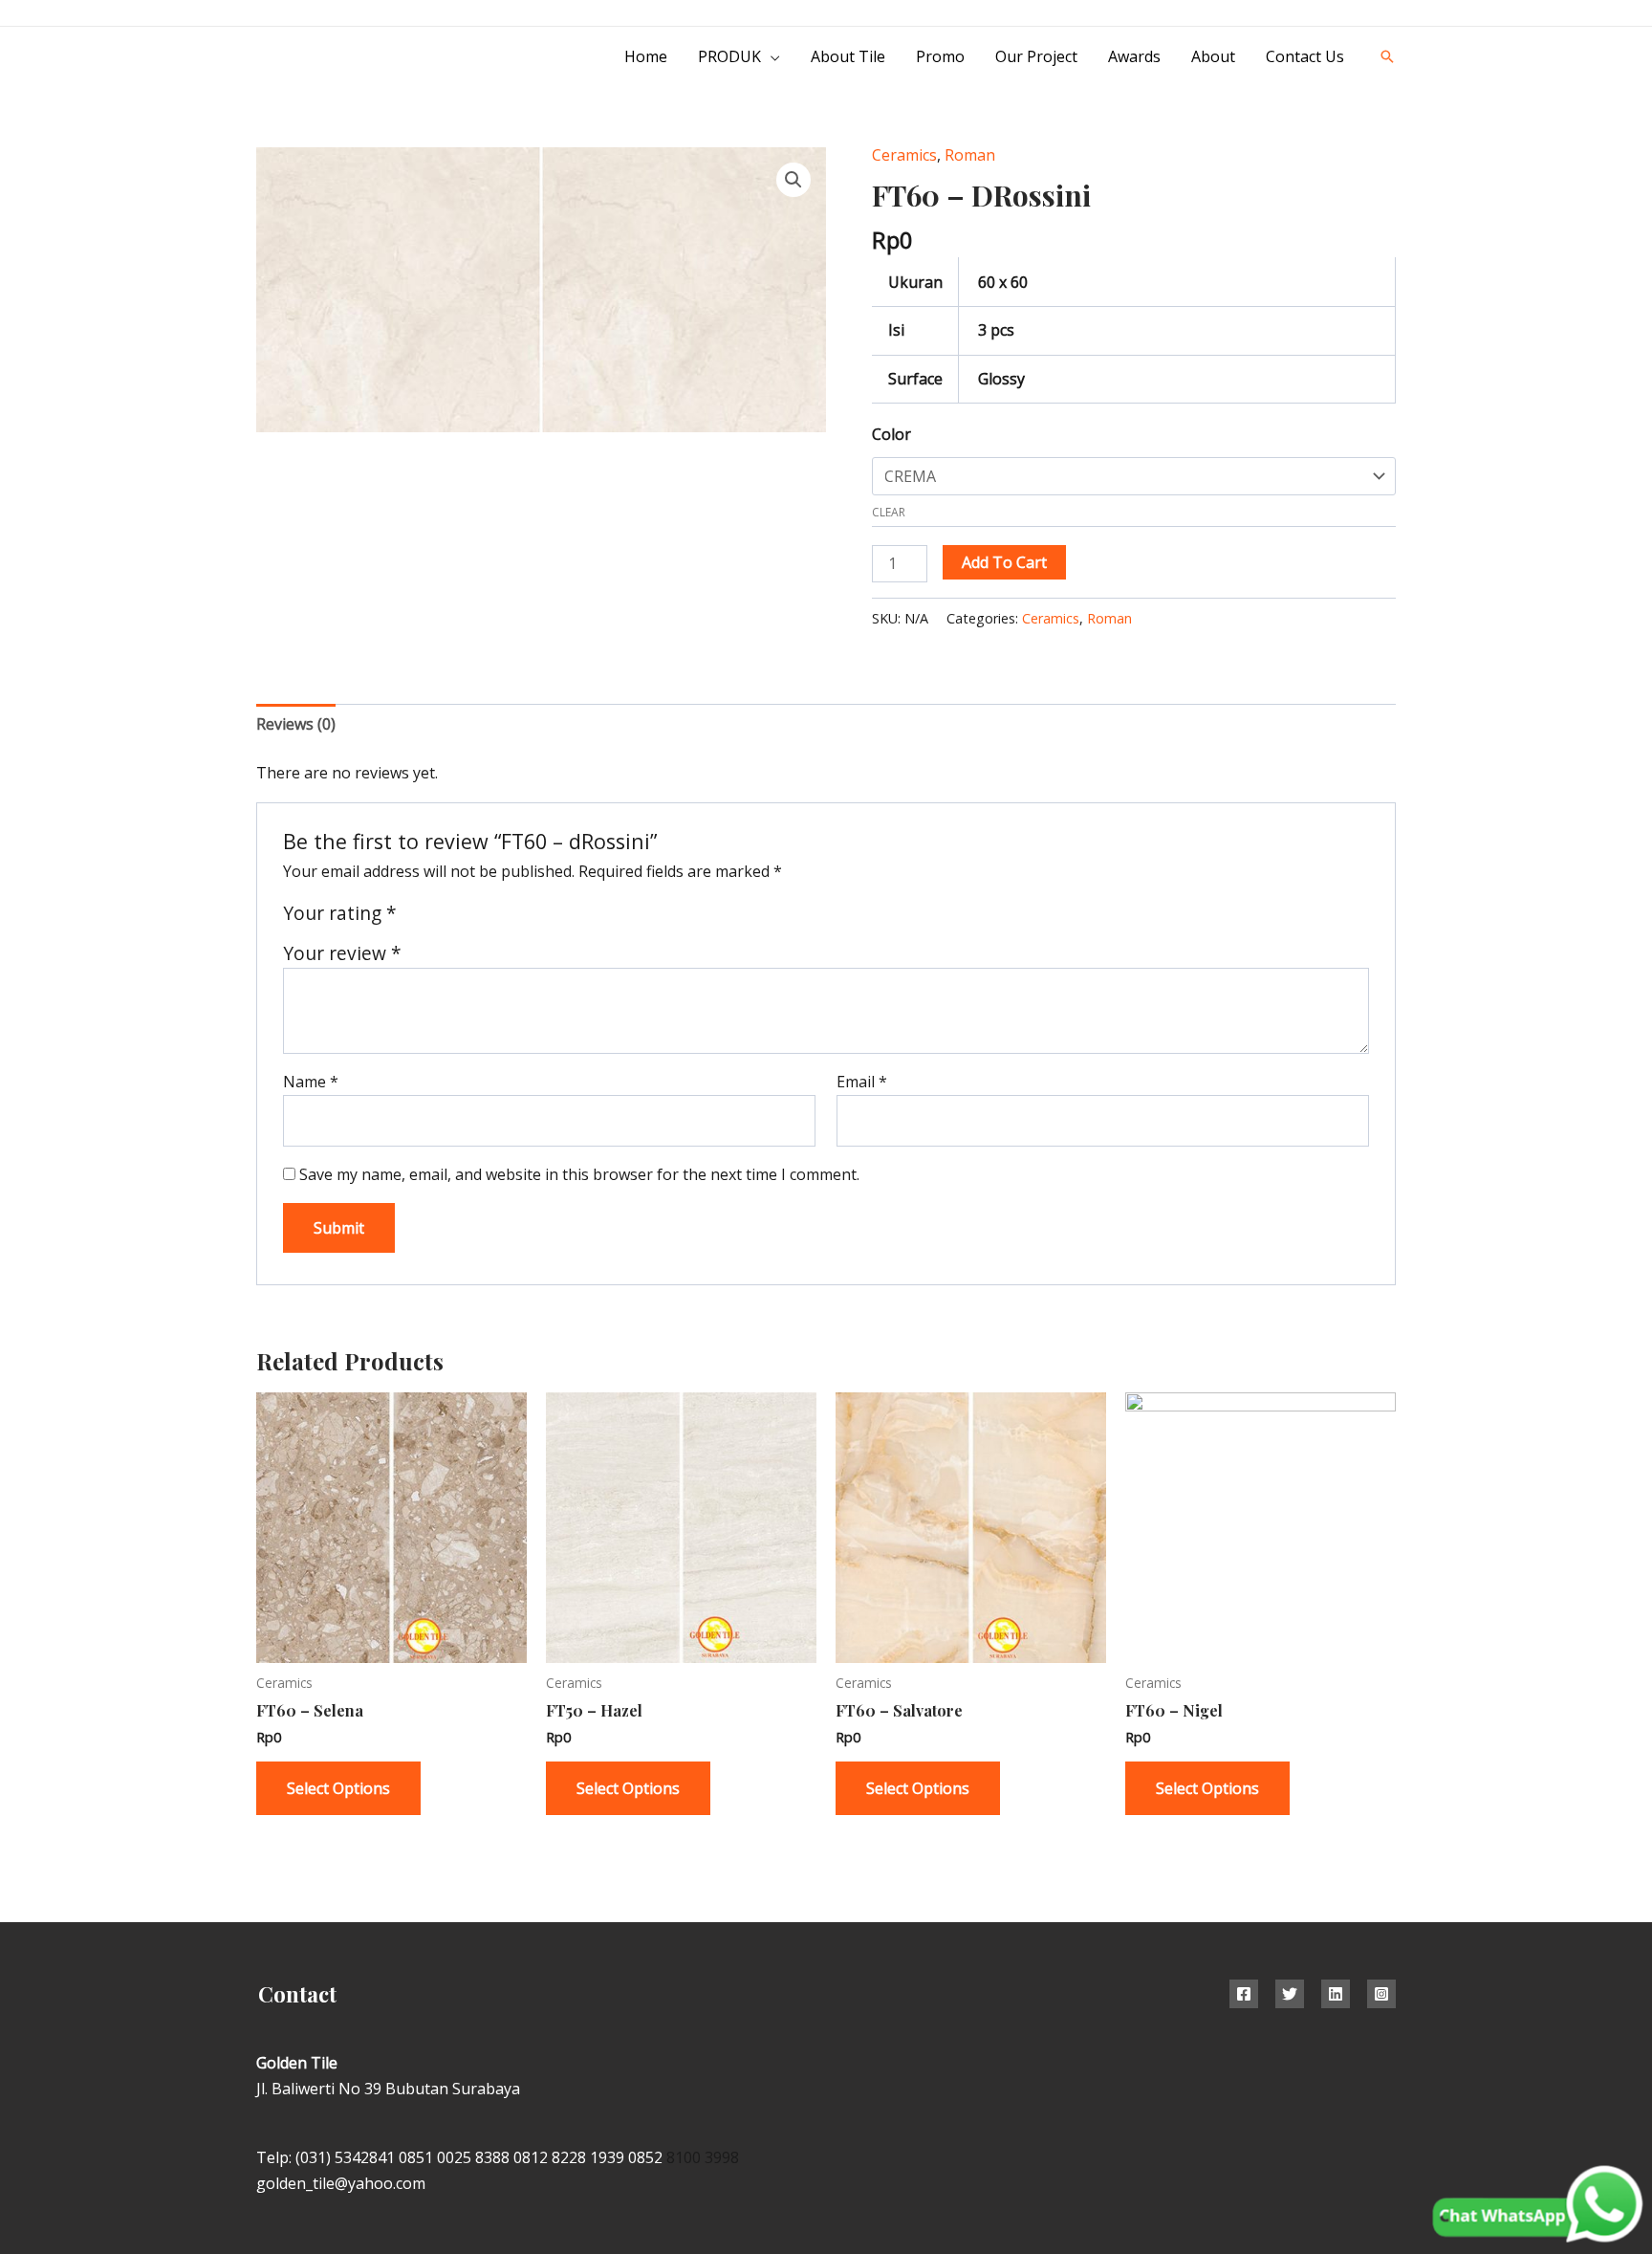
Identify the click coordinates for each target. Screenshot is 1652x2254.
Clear (889, 512)
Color (891, 434)
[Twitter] (1290, 1994)
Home (646, 56)
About (1213, 56)
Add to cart (1004, 562)
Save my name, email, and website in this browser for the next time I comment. (579, 1174)
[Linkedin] (1336, 1994)
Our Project (1036, 56)
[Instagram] (1346, 14)
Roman (970, 155)
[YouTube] (1389, 14)
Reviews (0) (296, 724)
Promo (940, 56)
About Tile (848, 56)
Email (862, 1082)
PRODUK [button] (729, 56)
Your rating (340, 913)
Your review (342, 953)
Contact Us (1305, 56)
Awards (1134, 56)
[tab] (296, 724)
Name (311, 1082)
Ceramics (904, 155)
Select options (338, 1788)
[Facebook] (1244, 1994)
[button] (1387, 56)
